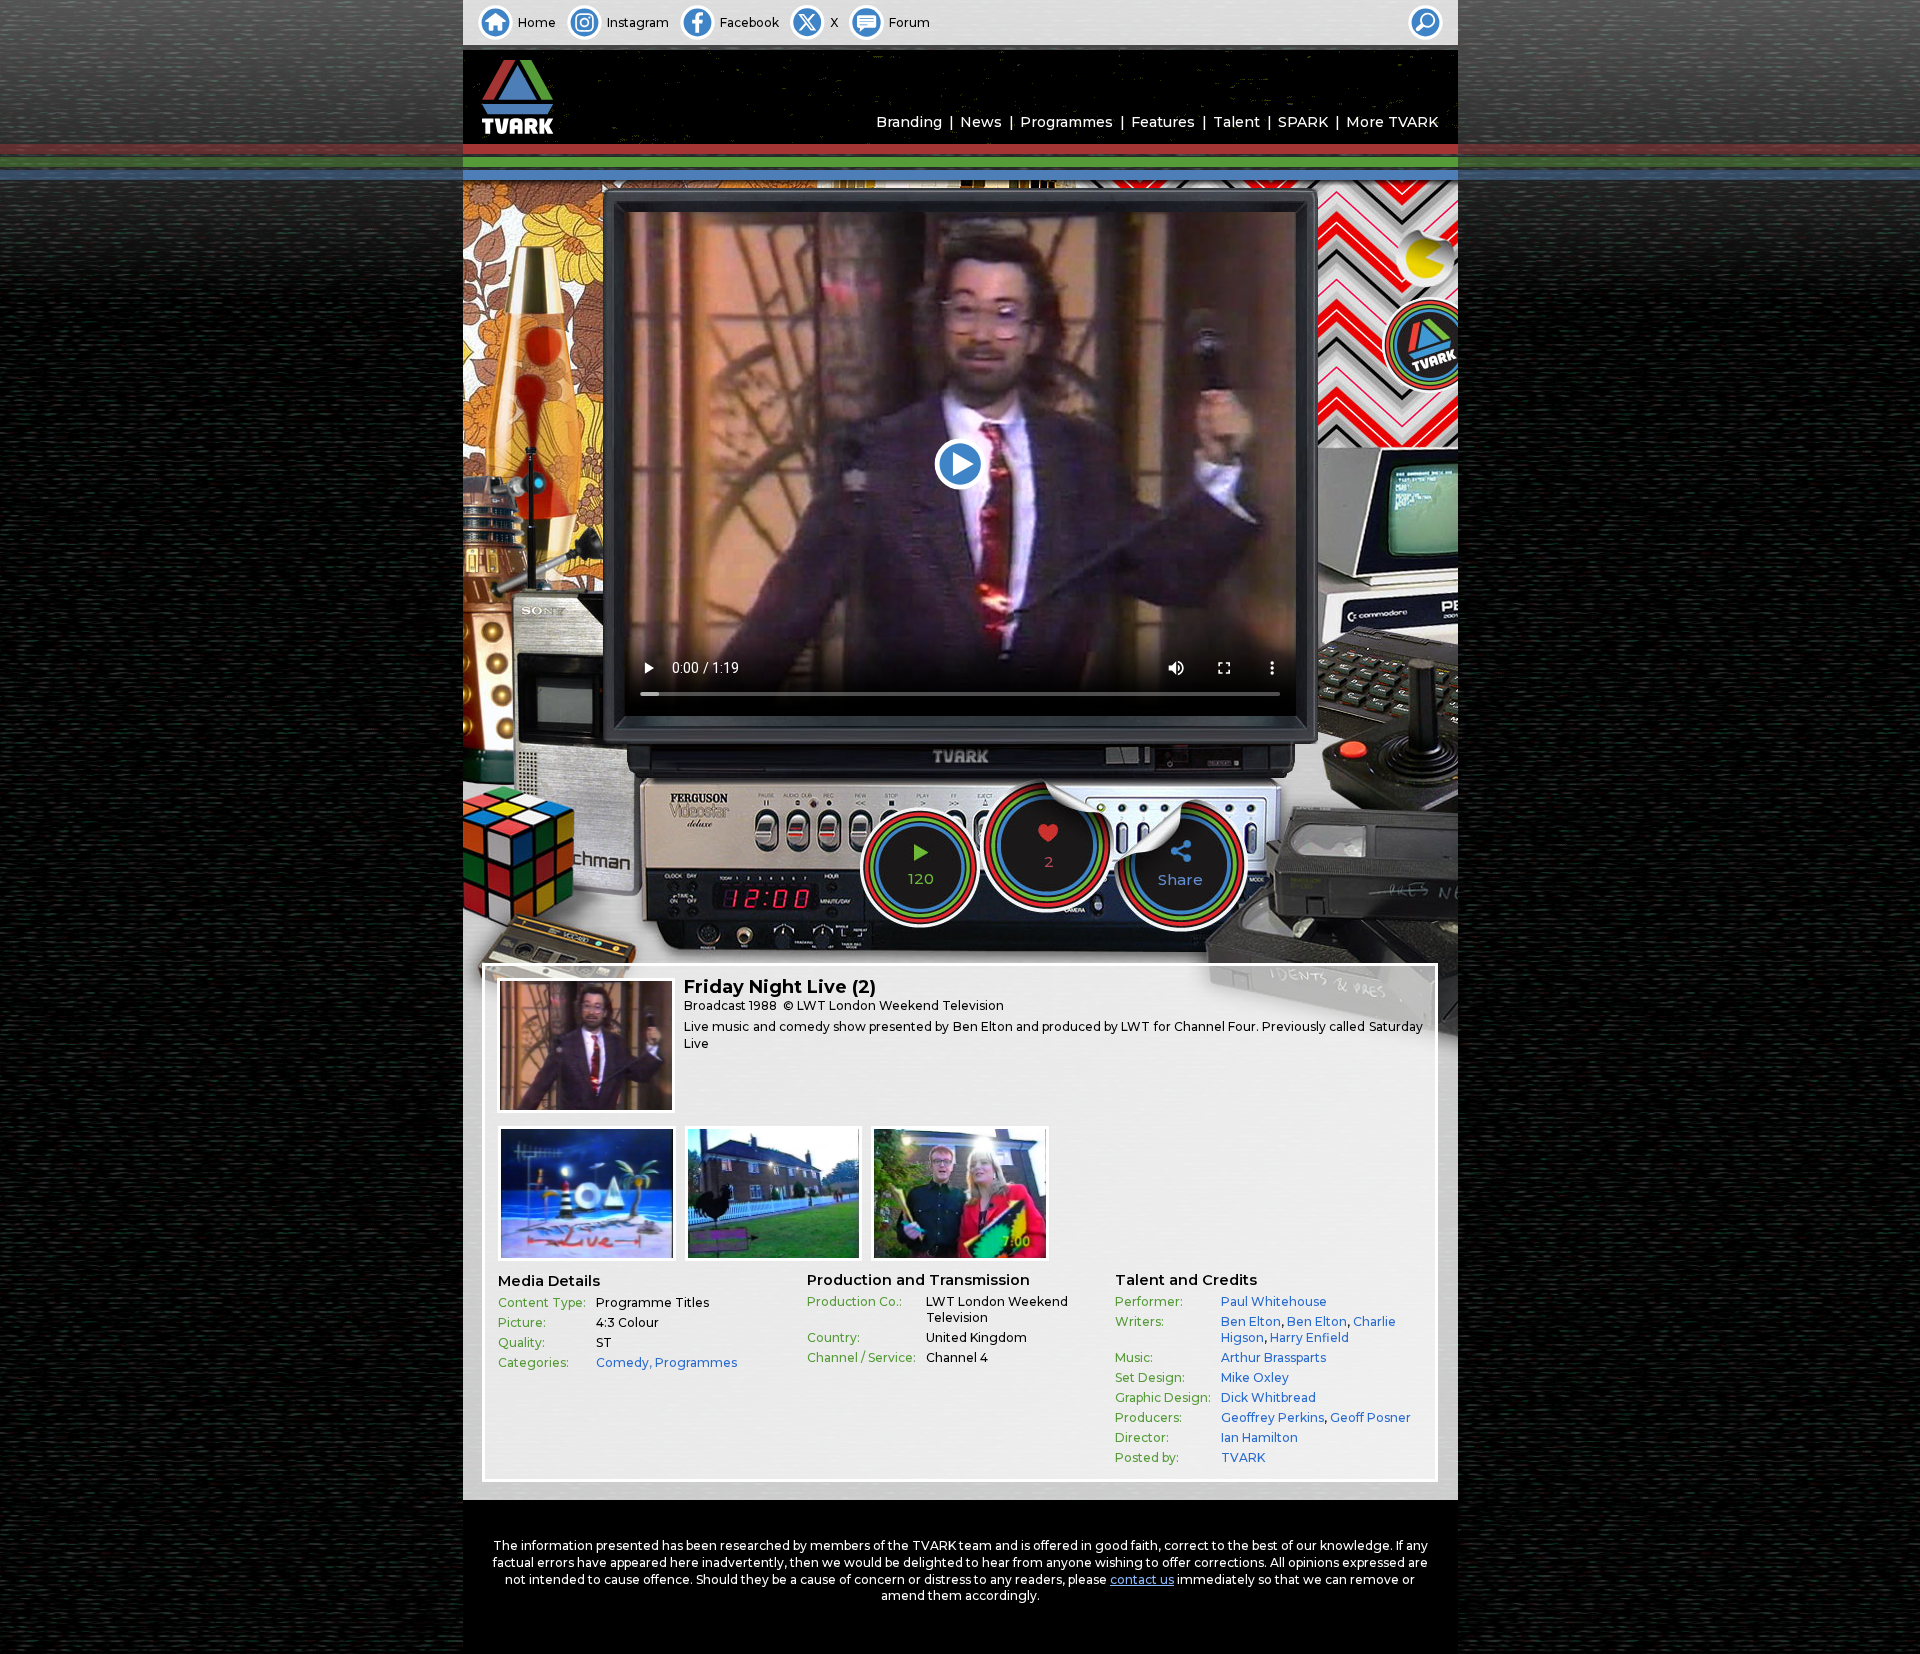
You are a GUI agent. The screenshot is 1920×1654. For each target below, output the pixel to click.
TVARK (1243, 1457)
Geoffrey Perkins (1272, 1417)
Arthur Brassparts (1273, 1357)
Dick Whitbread (1268, 1397)
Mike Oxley (1255, 1377)
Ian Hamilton (1259, 1437)
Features (1163, 122)
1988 (763, 1005)
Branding (909, 122)
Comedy (622, 1362)
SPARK (1303, 122)
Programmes (1066, 122)
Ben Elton (1251, 1321)
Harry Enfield (1309, 1337)
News (981, 122)
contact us (1142, 1579)
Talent (1236, 122)
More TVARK (1392, 122)
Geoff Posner (1370, 1417)
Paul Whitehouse (1274, 1301)
